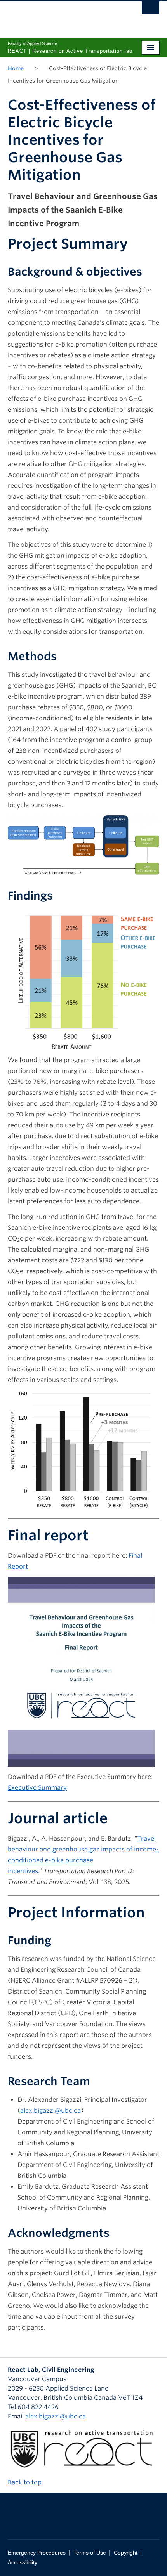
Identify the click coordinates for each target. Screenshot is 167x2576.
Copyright (126, 2553)
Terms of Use (90, 2553)
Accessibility (23, 2563)
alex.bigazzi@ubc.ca (50, 2111)
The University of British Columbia (61, 16)
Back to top (25, 2482)
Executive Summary (37, 1788)
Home (16, 68)
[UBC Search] (150, 10)
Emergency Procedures (37, 2553)
